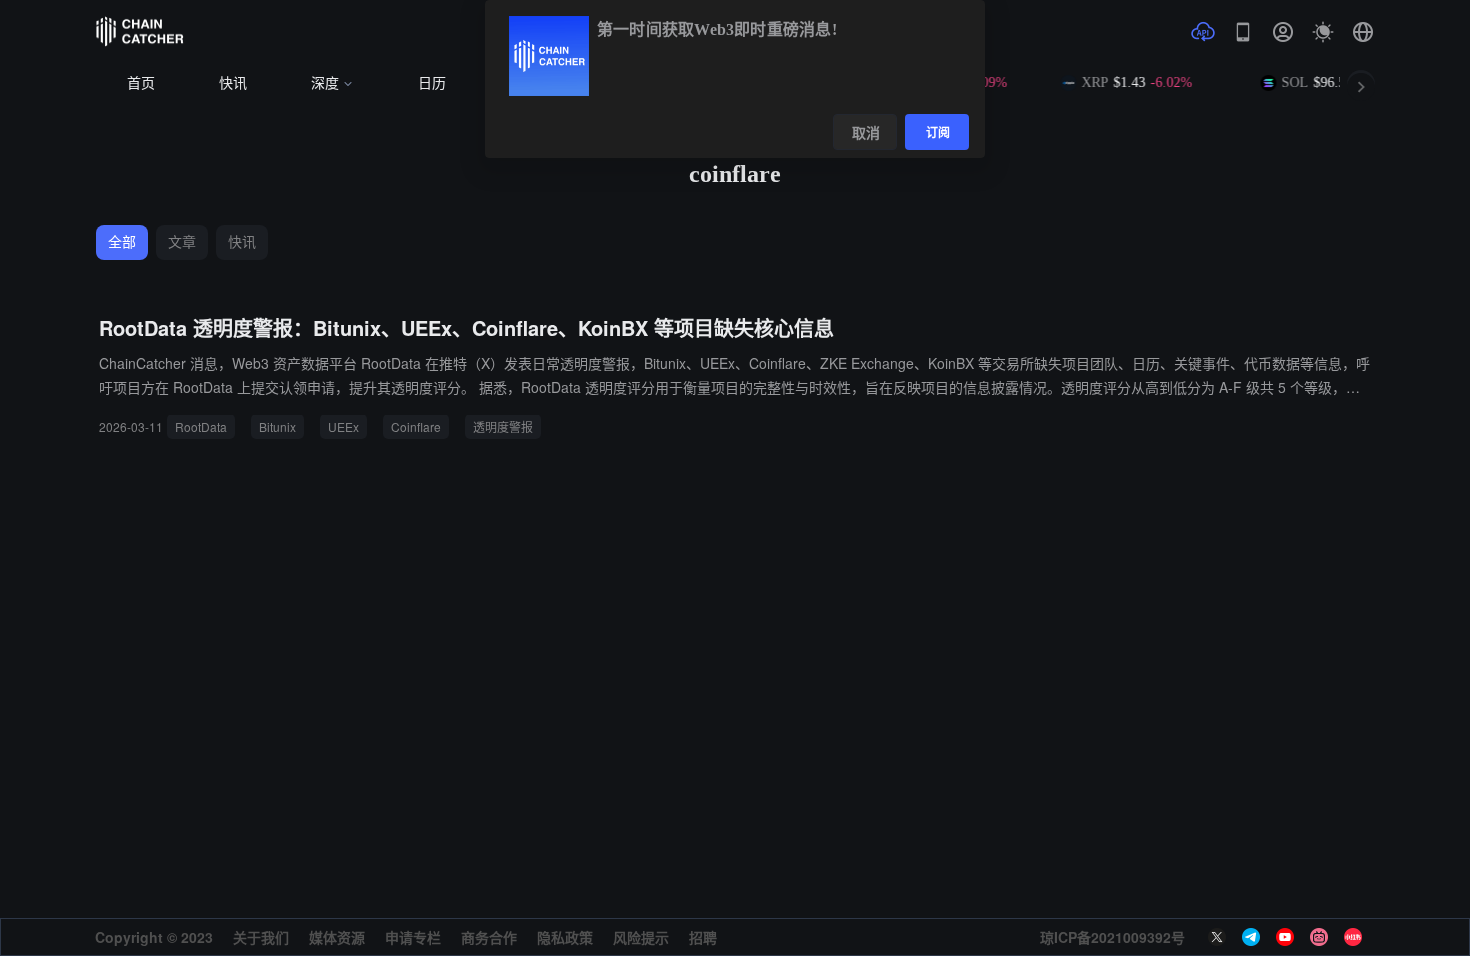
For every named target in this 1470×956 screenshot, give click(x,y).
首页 (141, 83)
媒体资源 (337, 937)
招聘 (703, 937)
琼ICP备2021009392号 (1112, 937)
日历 (432, 83)
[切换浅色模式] (1323, 32)
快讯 (233, 83)
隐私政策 (565, 937)
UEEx (343, 426)
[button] (1363, 32)
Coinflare (416, 426)
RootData (201, 426)
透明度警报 (503, 426)
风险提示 (641, 937)
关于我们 (261, 937)
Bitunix (277, 426)
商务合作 (489, 937)
